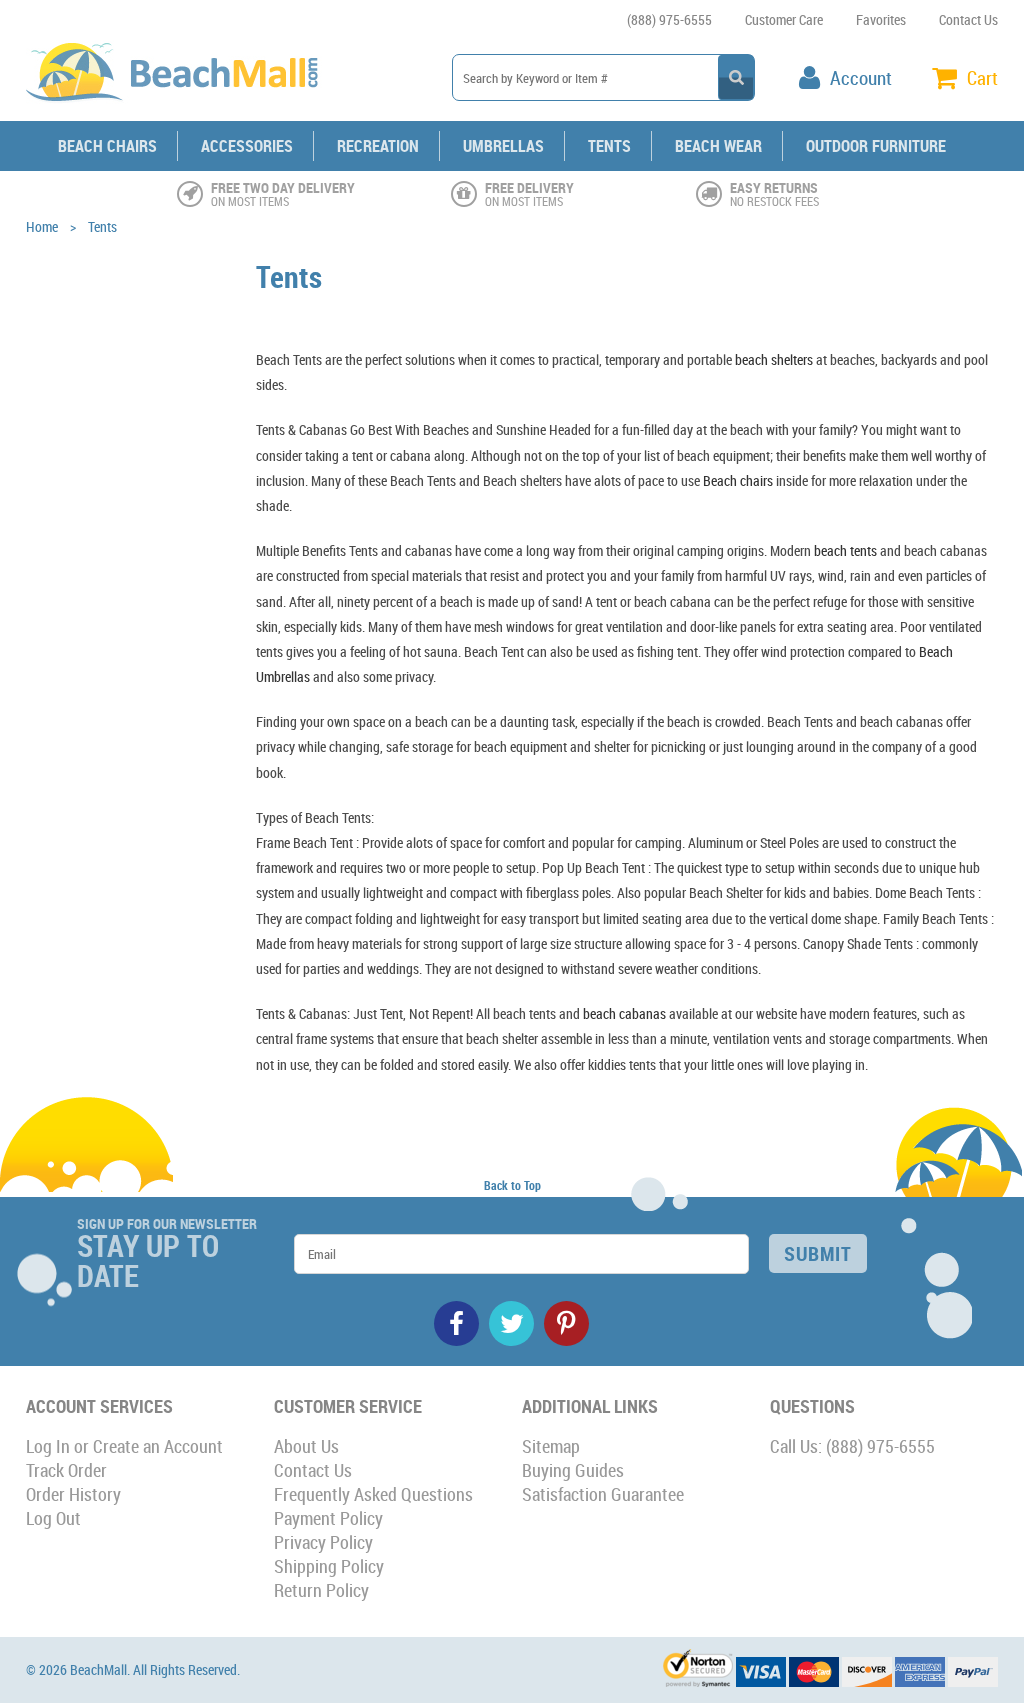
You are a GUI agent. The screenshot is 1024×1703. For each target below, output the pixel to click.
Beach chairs (738, 480)
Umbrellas (503, 146)
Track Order (66, 1470)
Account (861, 78)
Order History (73, 1494)
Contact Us (968, 19)
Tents (609, 146)
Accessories (247, 146)
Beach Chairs (107, 146)
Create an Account (158, 1446)
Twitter (511, 1323)
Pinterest (566, 1323)
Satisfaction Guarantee (603, 1494)
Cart (982, 78)
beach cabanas (624, 1013)
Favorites (881, 19)
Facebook (456, 1323)
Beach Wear (718, 146)
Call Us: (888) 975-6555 (852, 1446)
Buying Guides (573, 1470)
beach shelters (774, 359)
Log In (48, 1446)
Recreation (378, 146)
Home (42, 226)
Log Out (53, 1518)
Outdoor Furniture (876, 146)
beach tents (845, 550)
